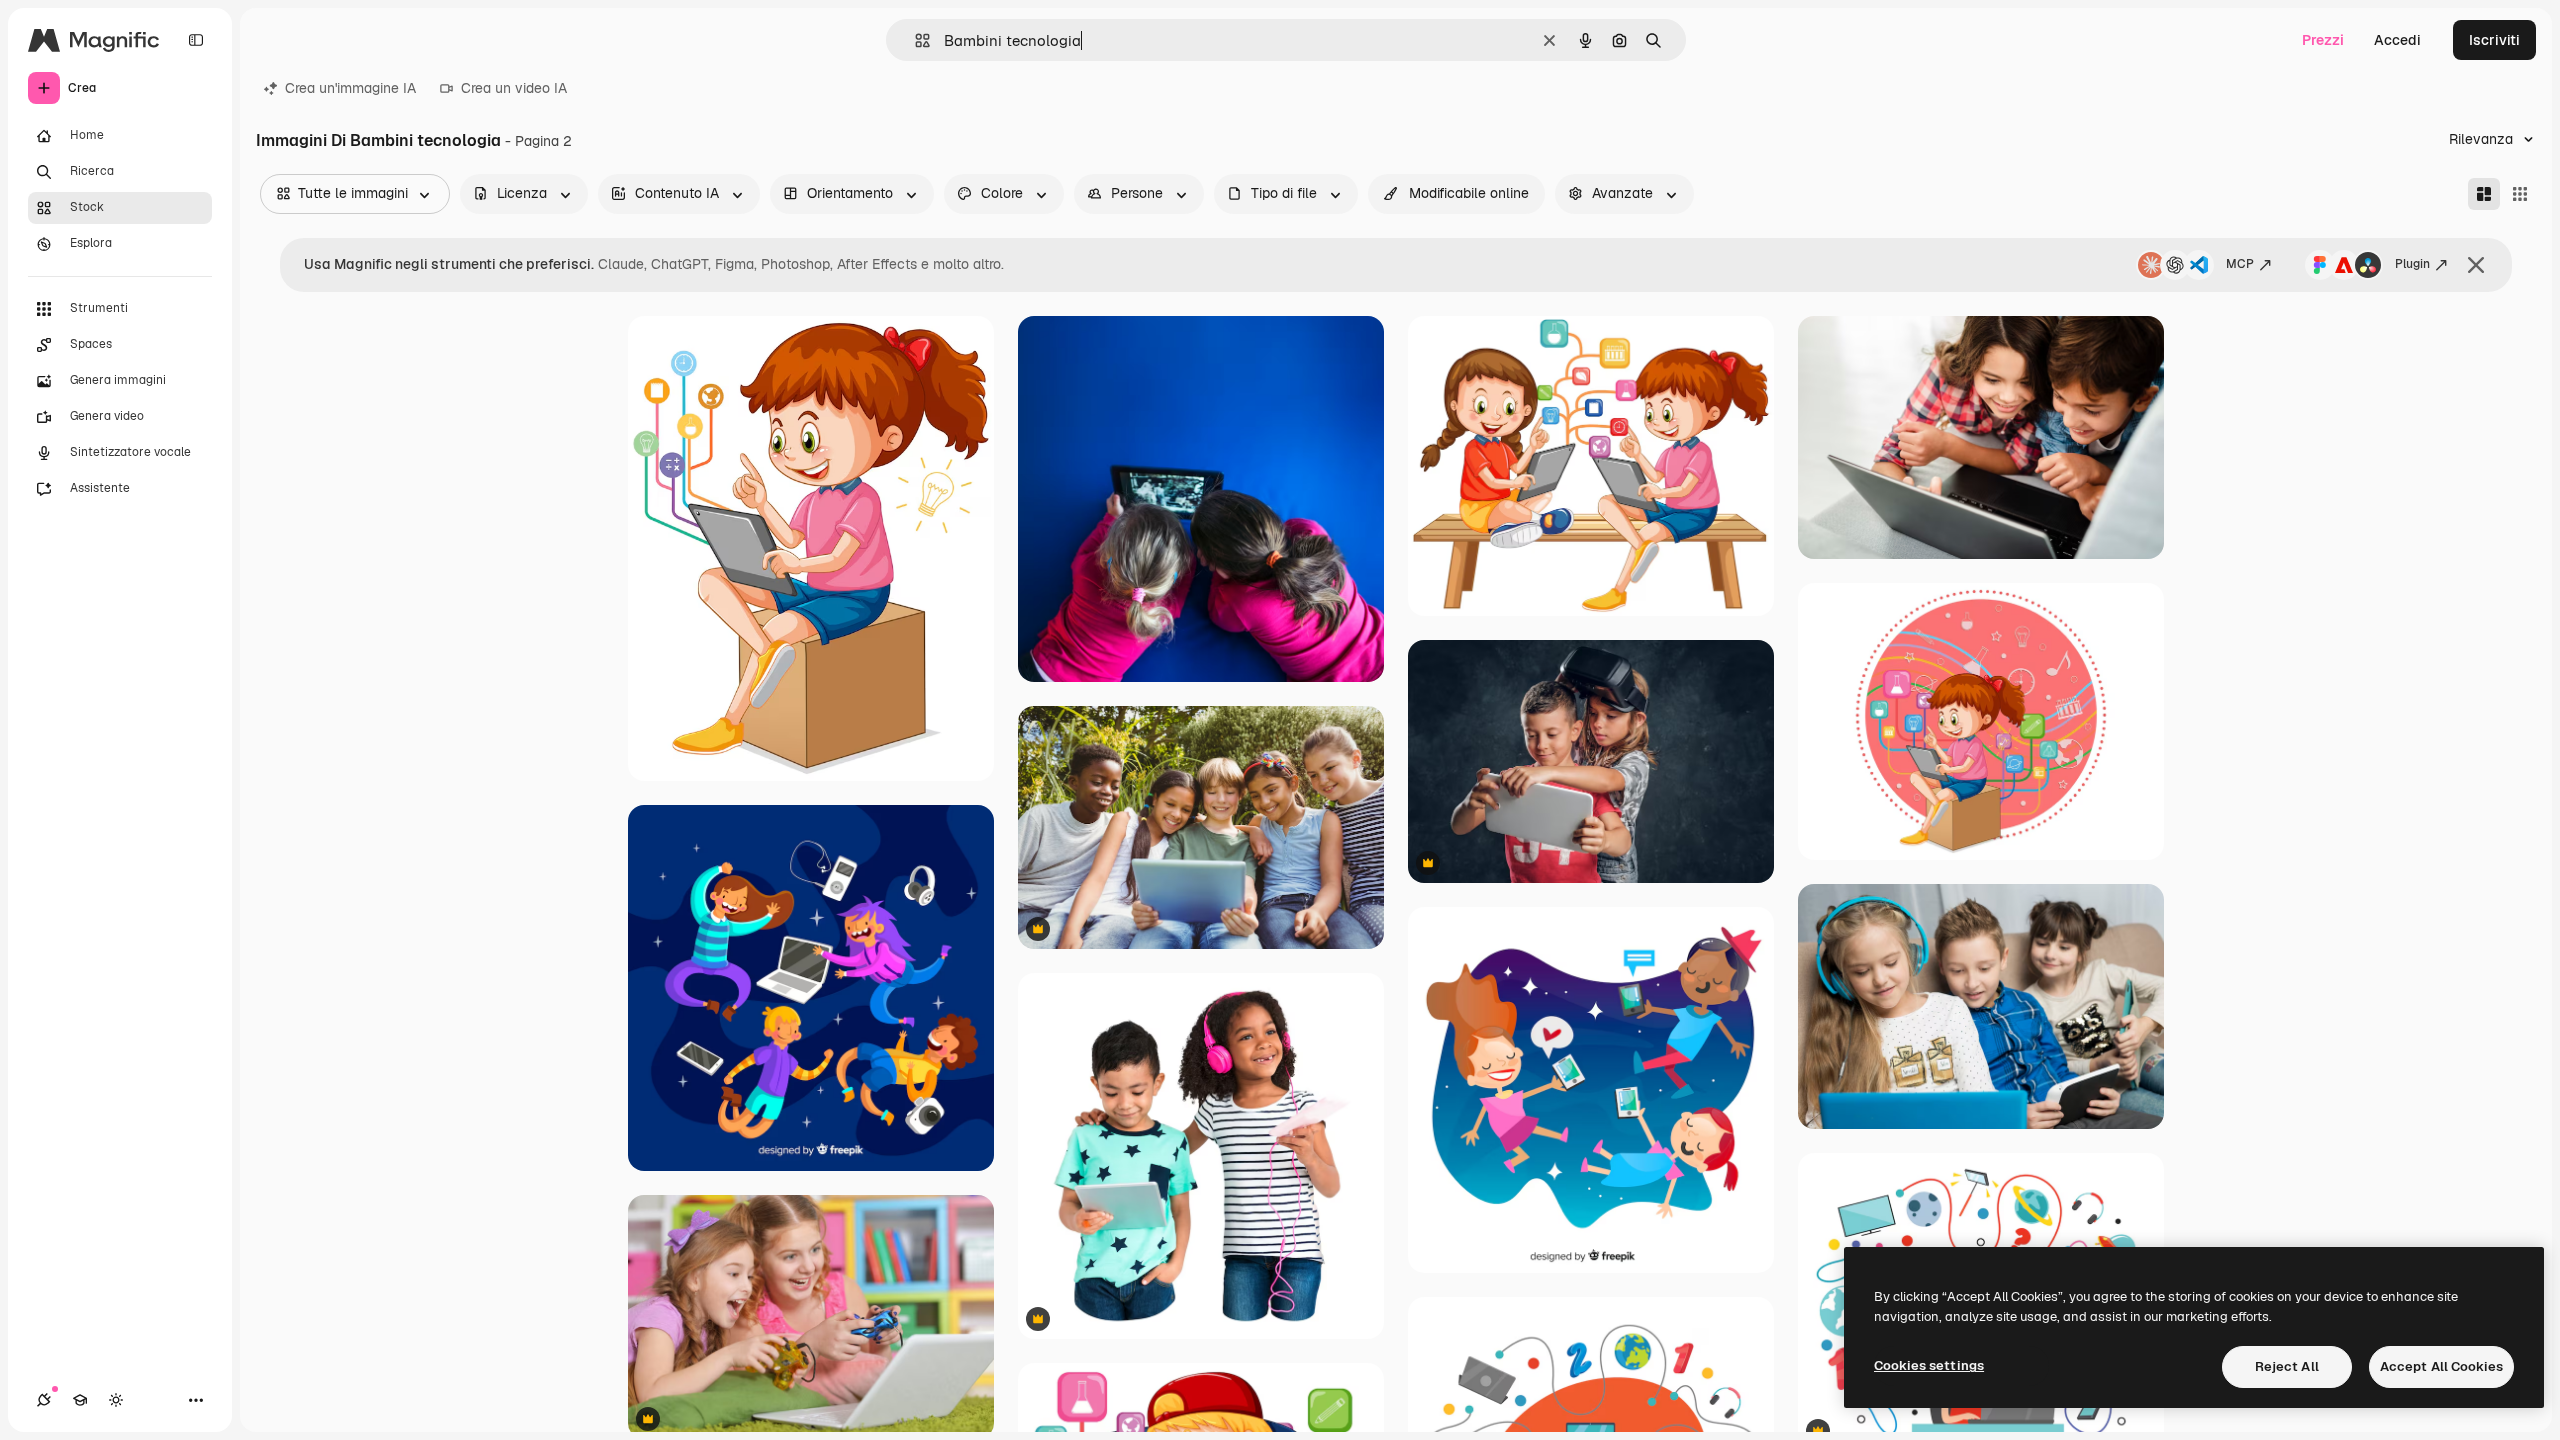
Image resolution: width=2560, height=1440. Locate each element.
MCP (2240, 264)
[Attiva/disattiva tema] (116, 1400)
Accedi (2397, 40)
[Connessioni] (44, 1400)
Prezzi (2323, 40)
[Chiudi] (2476, 265)
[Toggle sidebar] (196, 40)
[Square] (2520, 194)
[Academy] (80, 1400)
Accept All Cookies (2441, 1366)
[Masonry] (2484, 194)
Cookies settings (1929, 1365)
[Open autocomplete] (914, 40)
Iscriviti (2494, 40)
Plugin (2412, 264)
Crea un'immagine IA (350, 88)
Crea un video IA (514, 88)
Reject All (2287, 1366)
